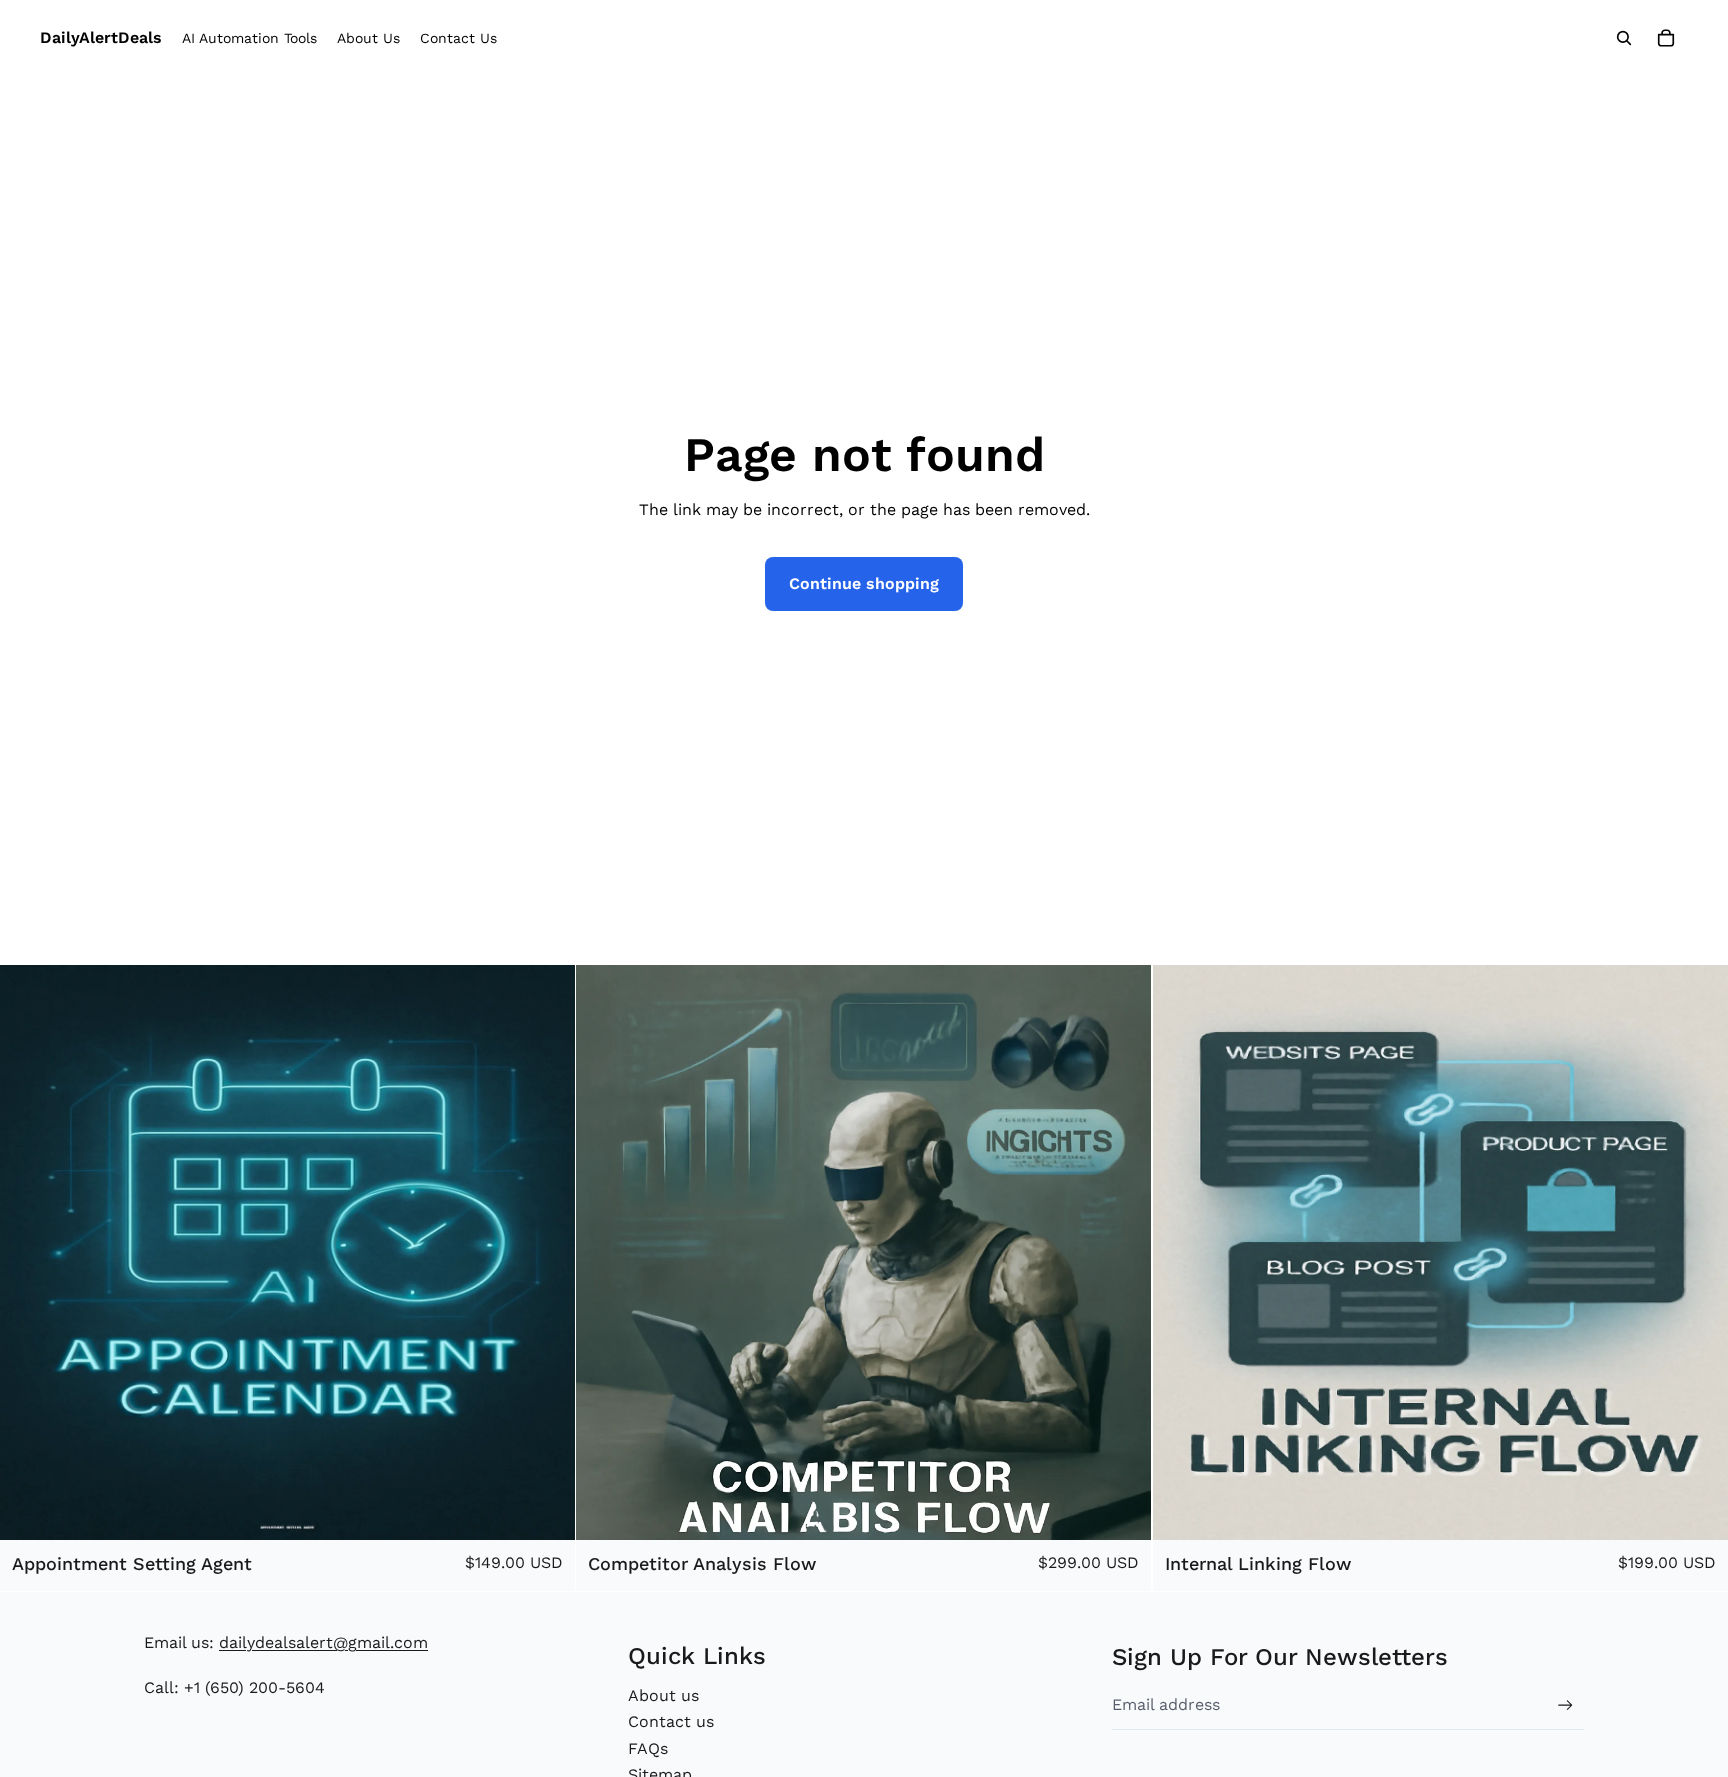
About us (663, 1695)
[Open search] (1624, 38)
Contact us (671, 1721)
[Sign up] (1565, 1705)
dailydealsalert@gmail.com (323, 1642)
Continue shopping (864, 583)
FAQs (648, 1748)
